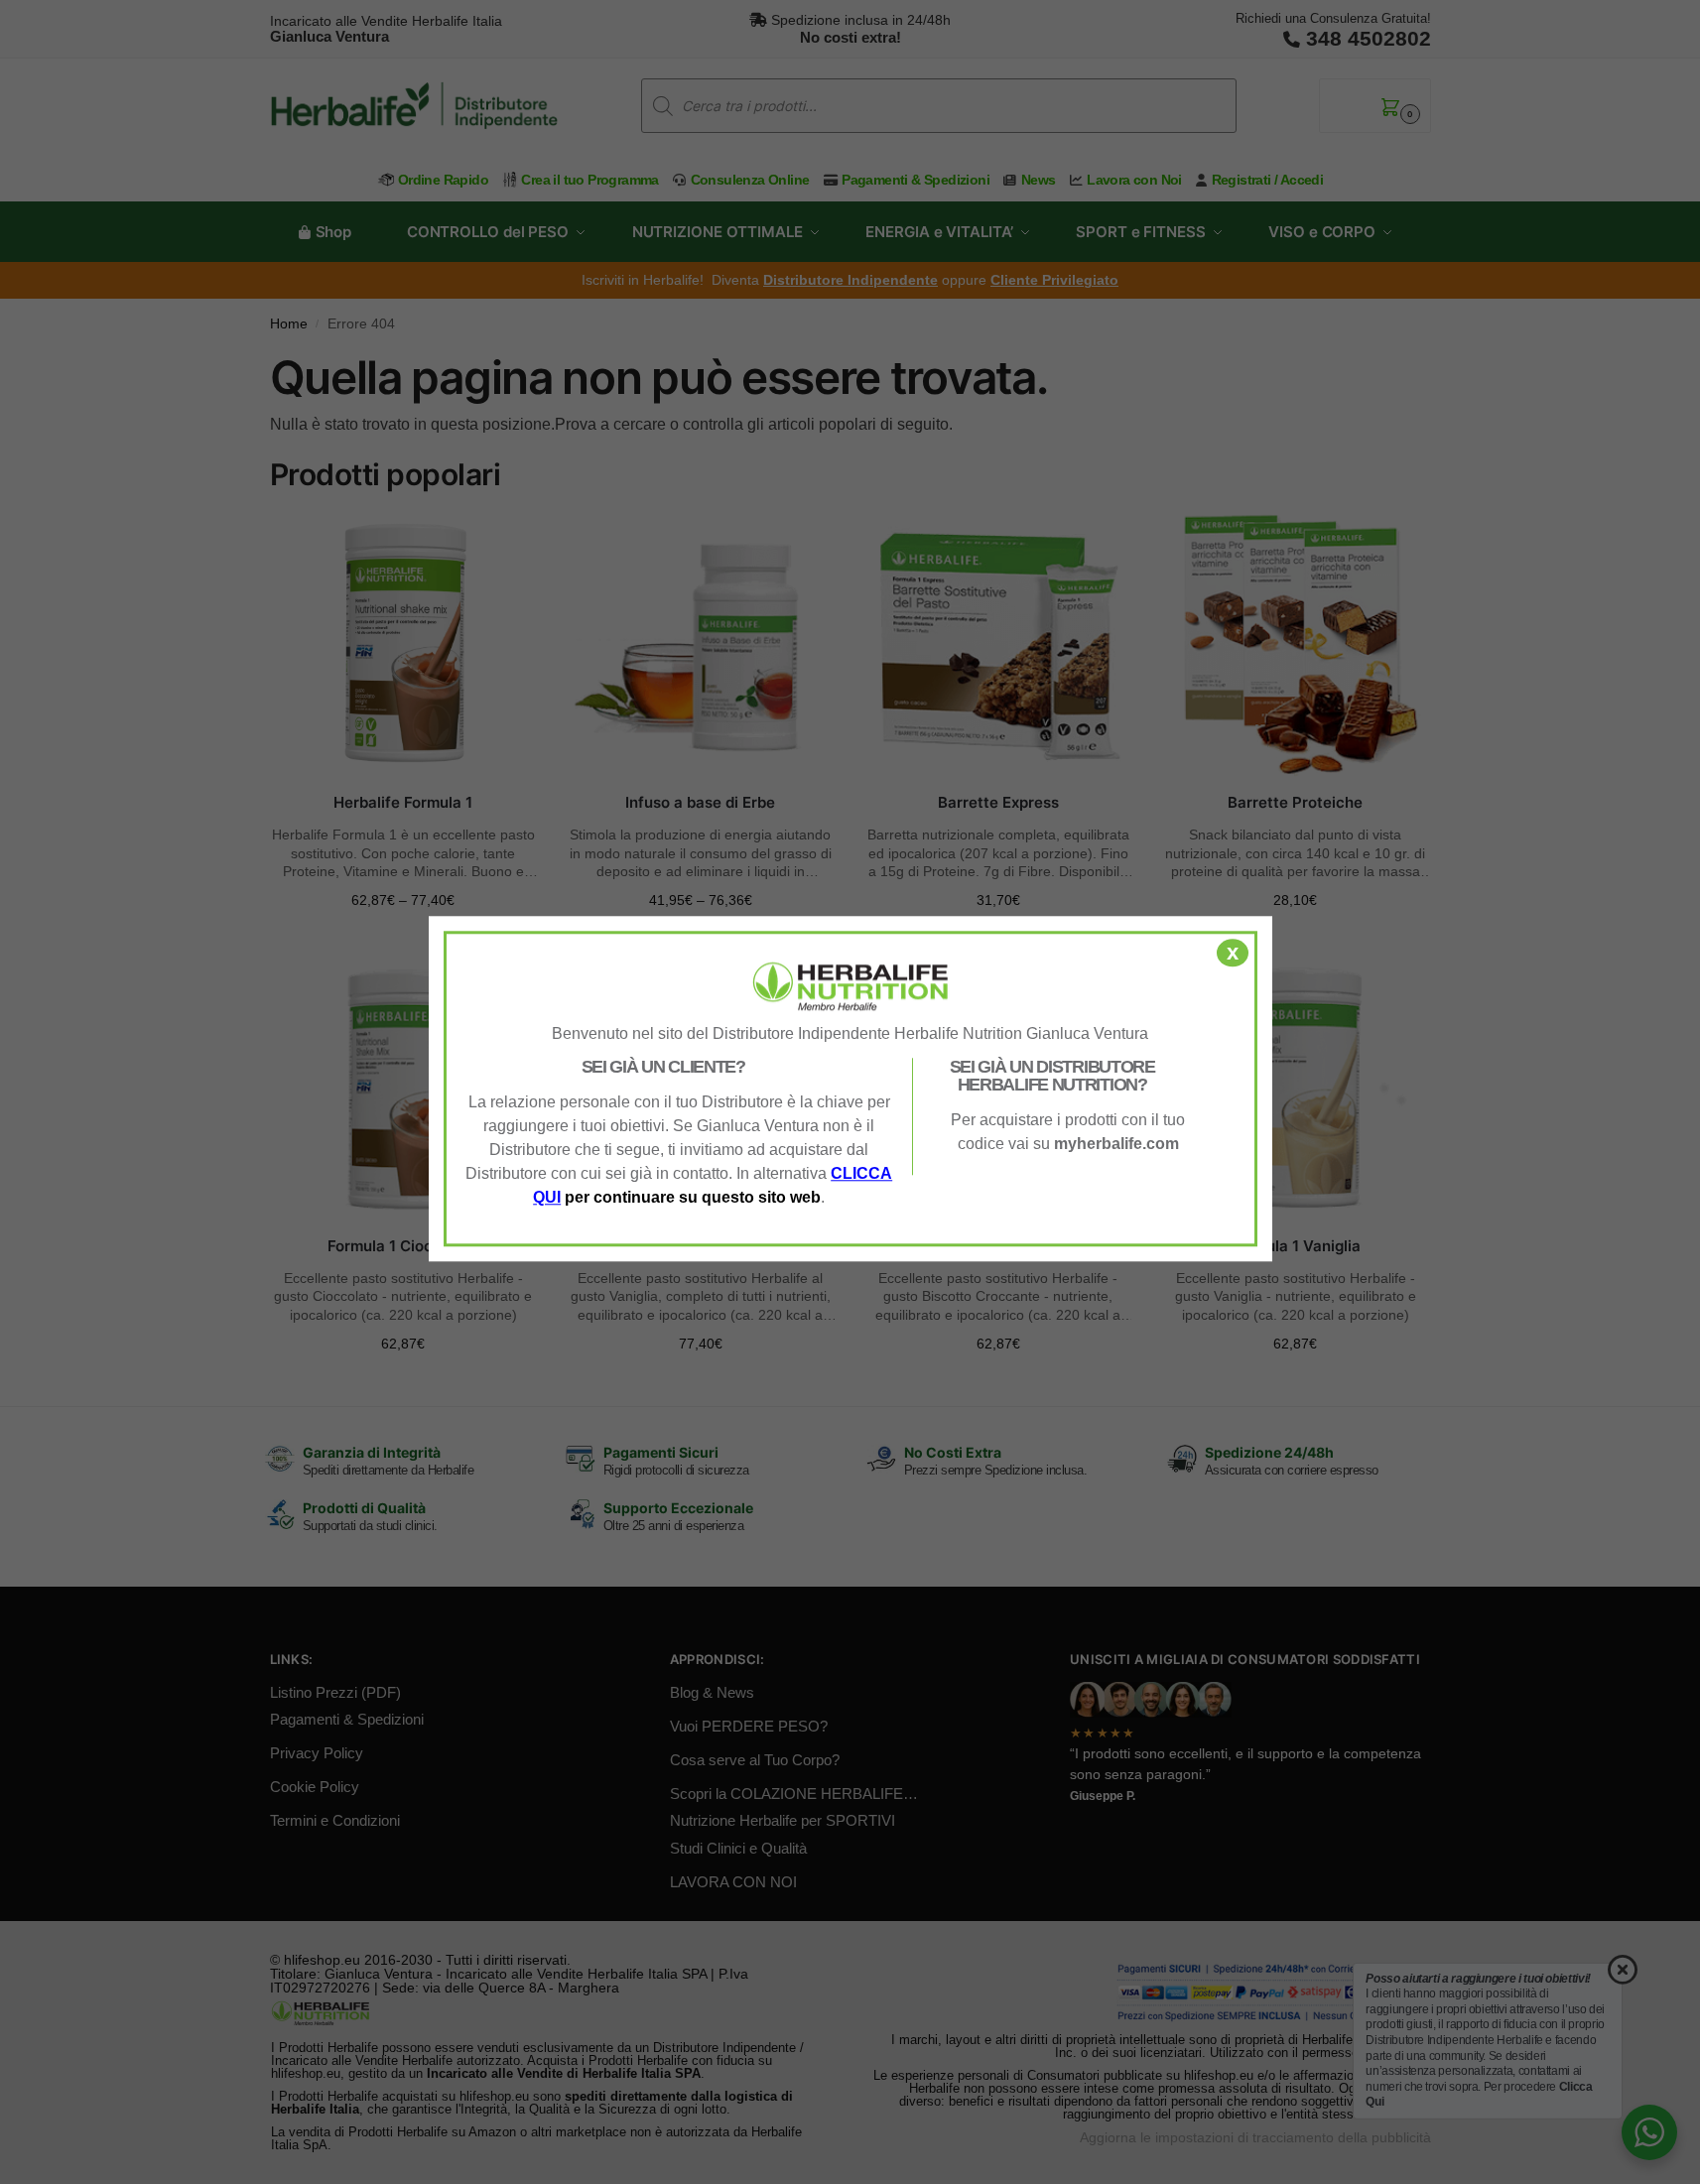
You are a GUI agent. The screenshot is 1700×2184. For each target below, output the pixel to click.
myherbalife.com (1116, 1144)
